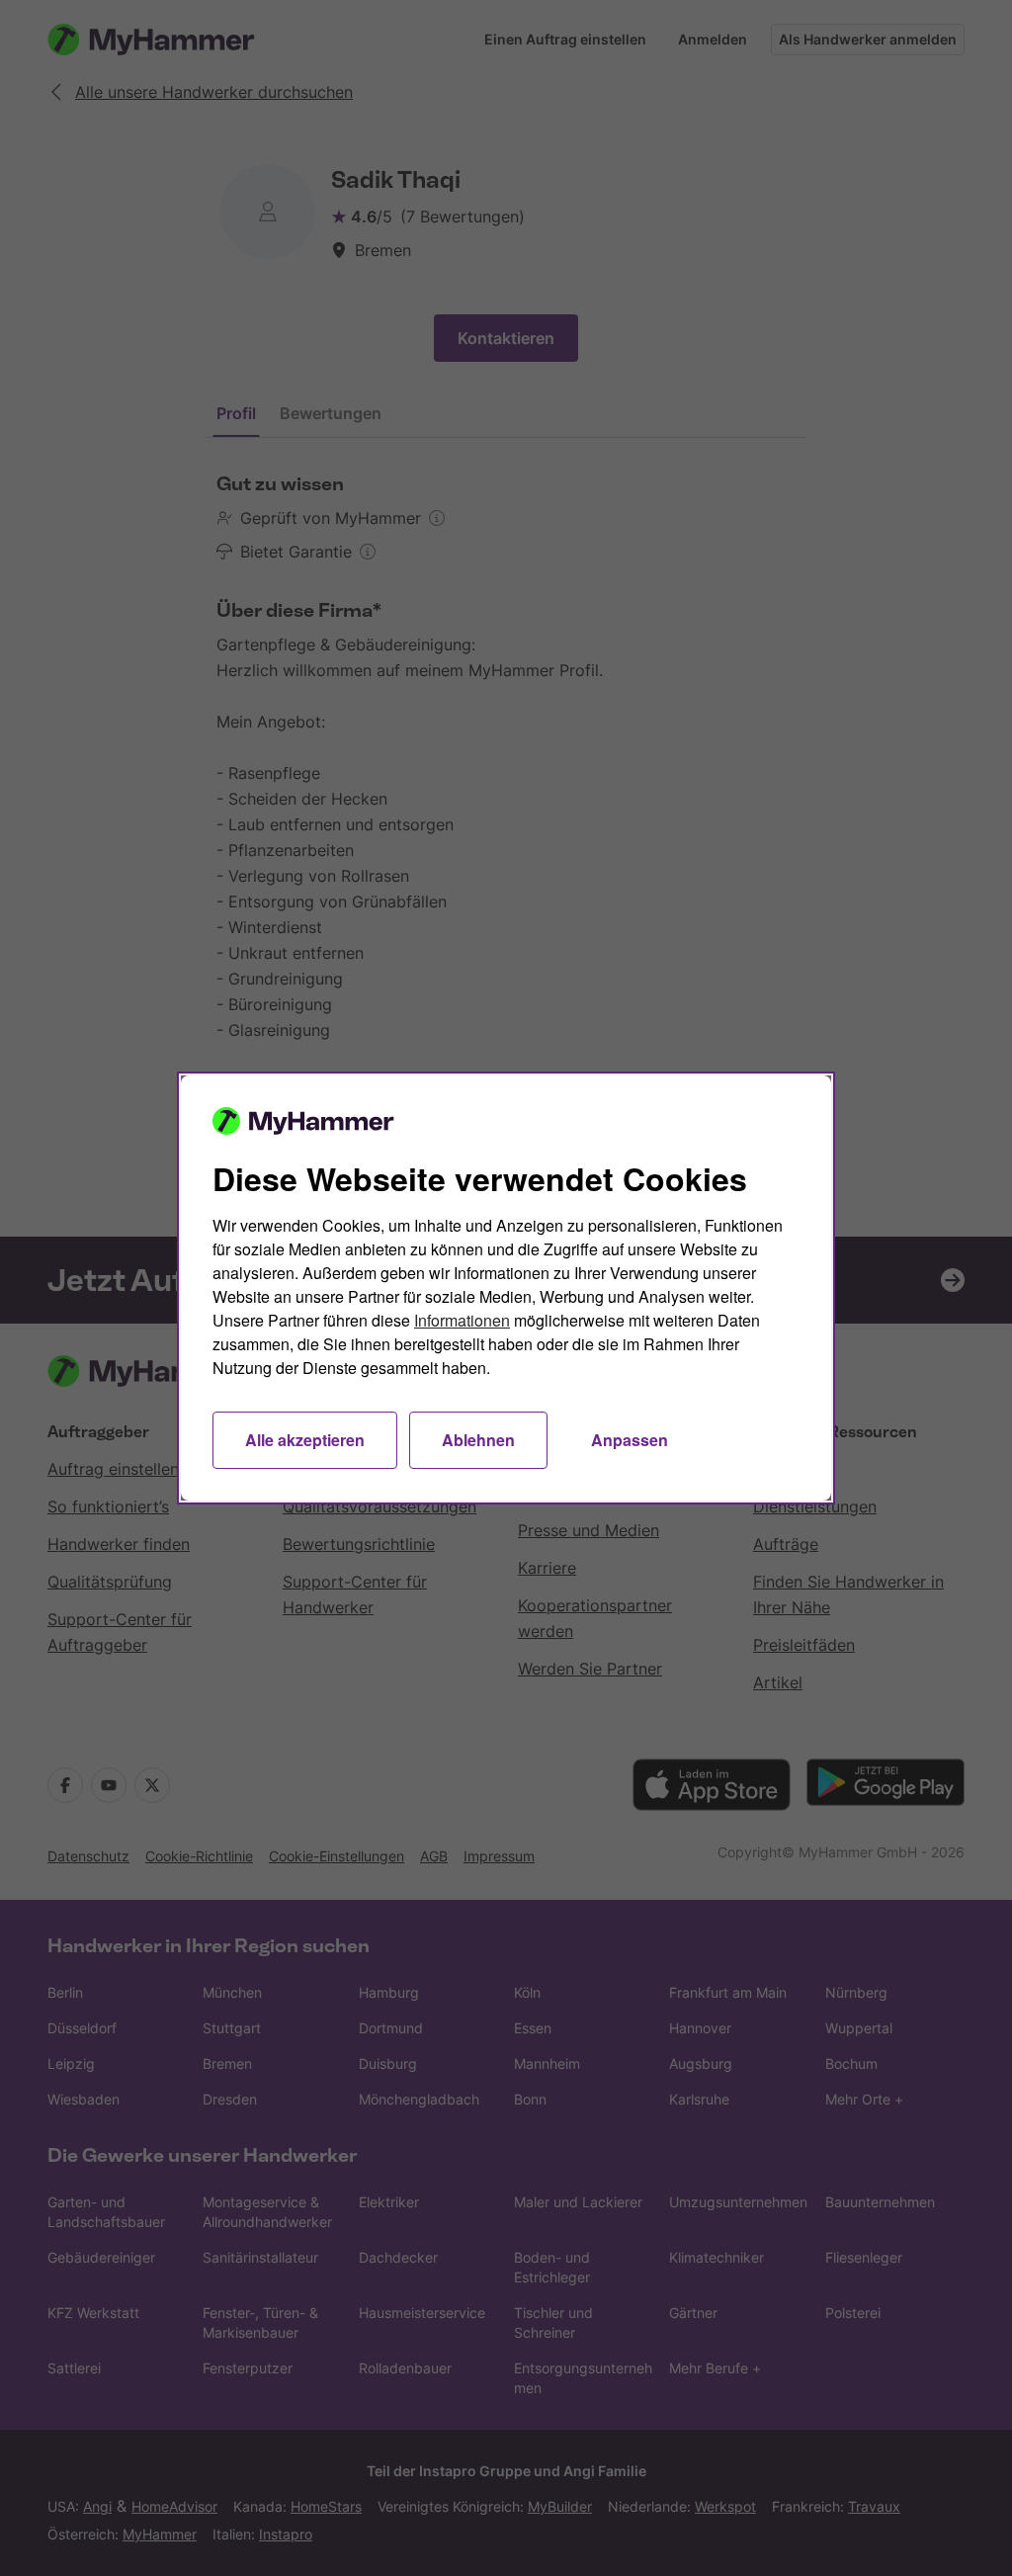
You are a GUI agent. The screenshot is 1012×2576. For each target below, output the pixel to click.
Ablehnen (478, 1440)
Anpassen (630, 1440)
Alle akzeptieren (305, 1440)
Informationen (462, 1320)
